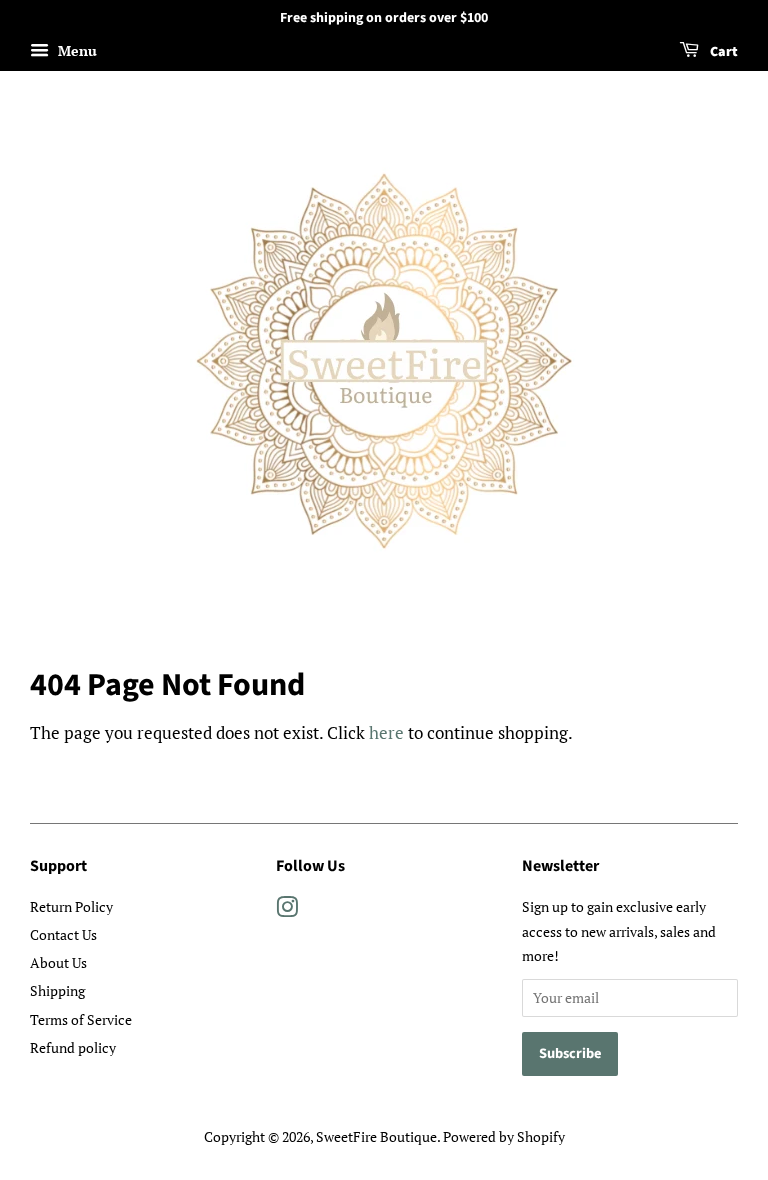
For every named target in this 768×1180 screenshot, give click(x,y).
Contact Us (63, 934)
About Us (58, 962)
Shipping (57, 990)
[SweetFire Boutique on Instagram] (287, 910)
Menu (75, 50)
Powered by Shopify (504, 1136)
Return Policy (71, 906)
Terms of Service (81, 1019)
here (386, 732)
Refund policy (73, 1047)
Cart (722, 52)
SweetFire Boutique (376, 1136)
